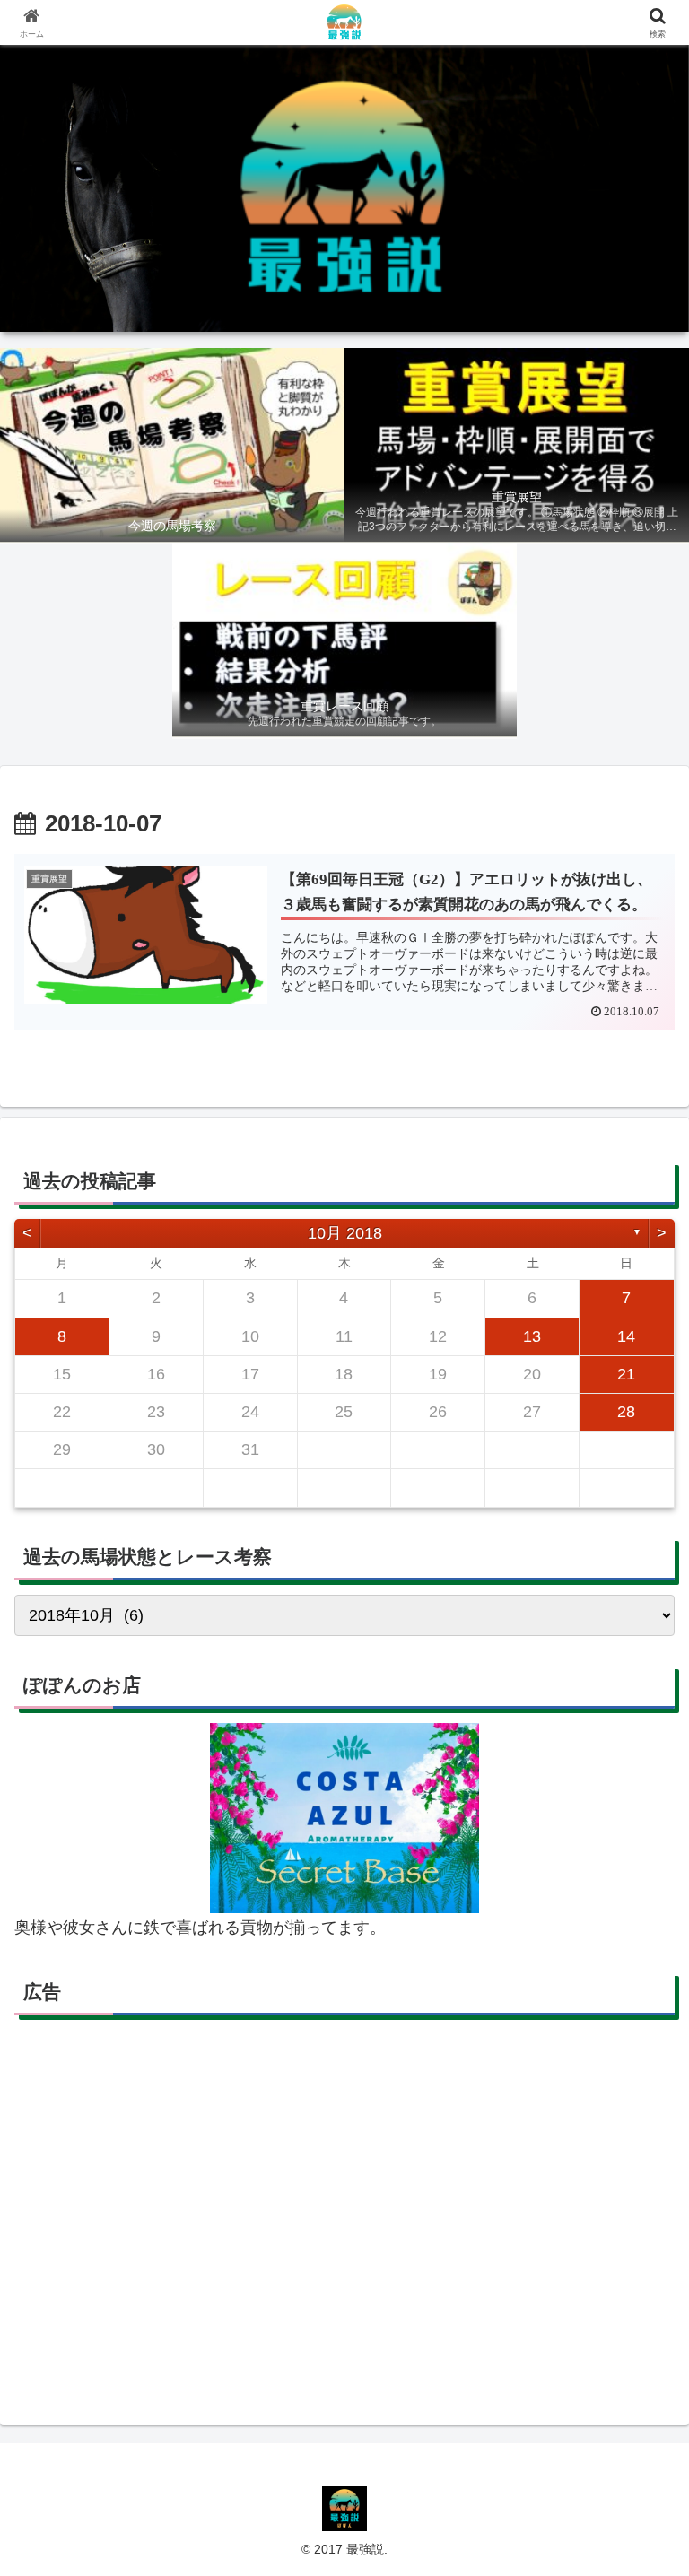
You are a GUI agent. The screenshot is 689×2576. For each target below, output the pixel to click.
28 (626, 1412)
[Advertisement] (344, 2214)
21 (626, 1374)
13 (532, 1336)
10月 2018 (345, 1233)
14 (626, 1336)
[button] (637, 2357)
